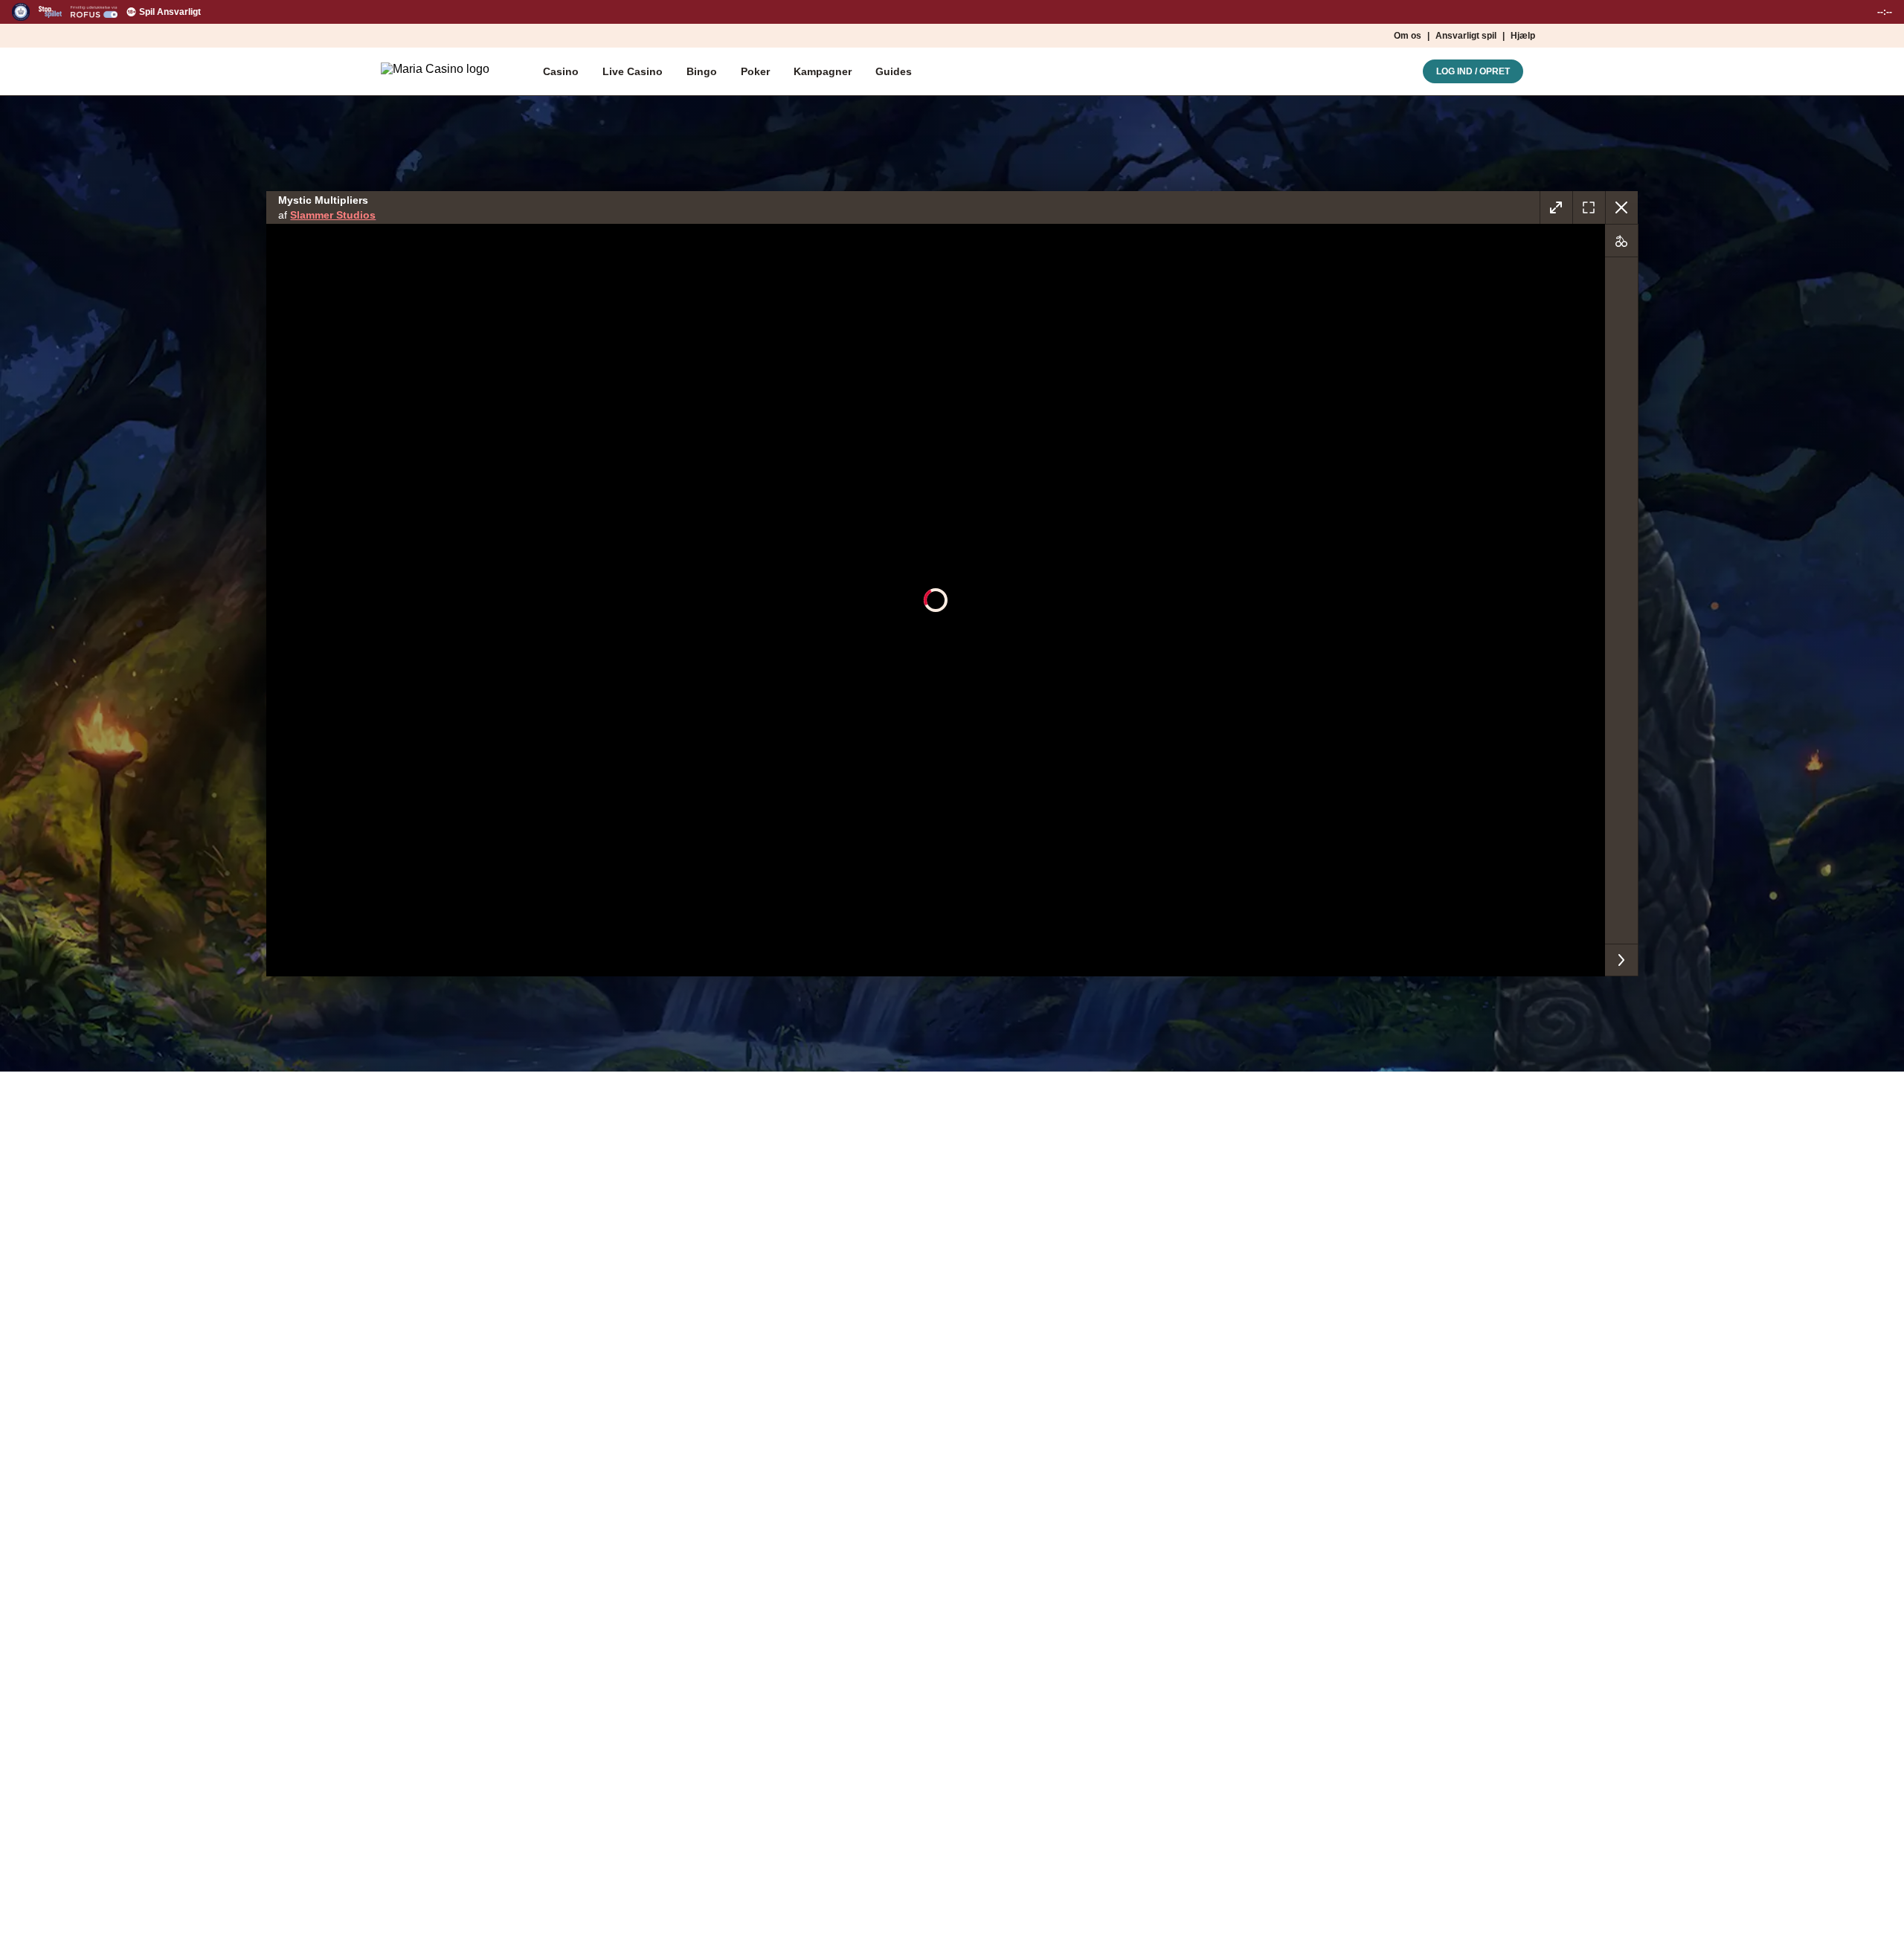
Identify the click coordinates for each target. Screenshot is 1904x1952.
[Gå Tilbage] (1621, 207)
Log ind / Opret (1473, 71)
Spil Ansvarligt (170, 12)
